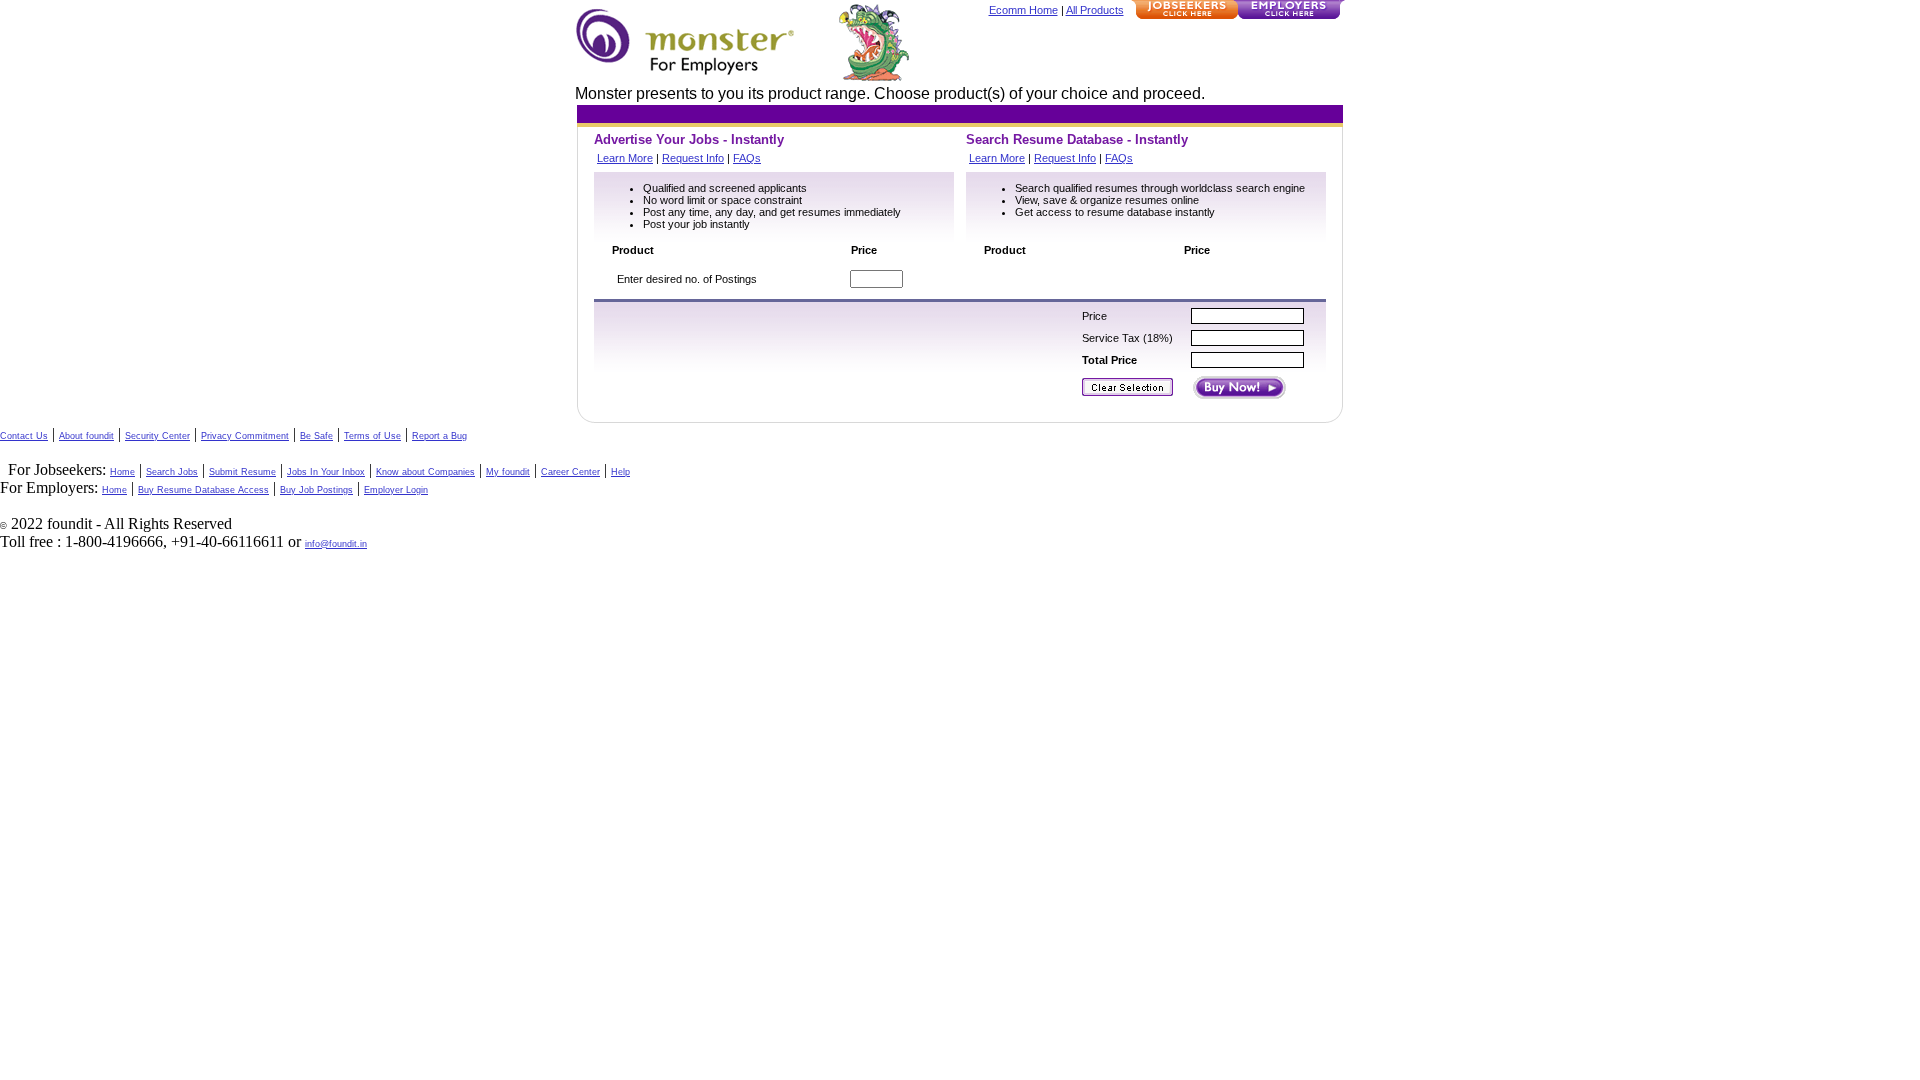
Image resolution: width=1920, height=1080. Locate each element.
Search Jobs (172, 472)
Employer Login (396, 490)
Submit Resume (242, 472)
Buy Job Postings (316, 490)
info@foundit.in (336, 544)
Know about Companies (425, 472)
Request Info (693, 158)
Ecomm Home (1023, 10)
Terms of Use (372, 436)
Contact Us (24, 436)
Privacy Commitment (245, 436)
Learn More (625, 158)
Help (620, 472)
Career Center (570, 472)
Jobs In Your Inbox (326, 472)
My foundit (508, 472)
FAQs (747, 158)
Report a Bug (439, 436)
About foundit (86, 436)
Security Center (157, 436)
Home (122, 472)
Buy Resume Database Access (203, 490)
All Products (1095, 10)
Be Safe (316, 436)
